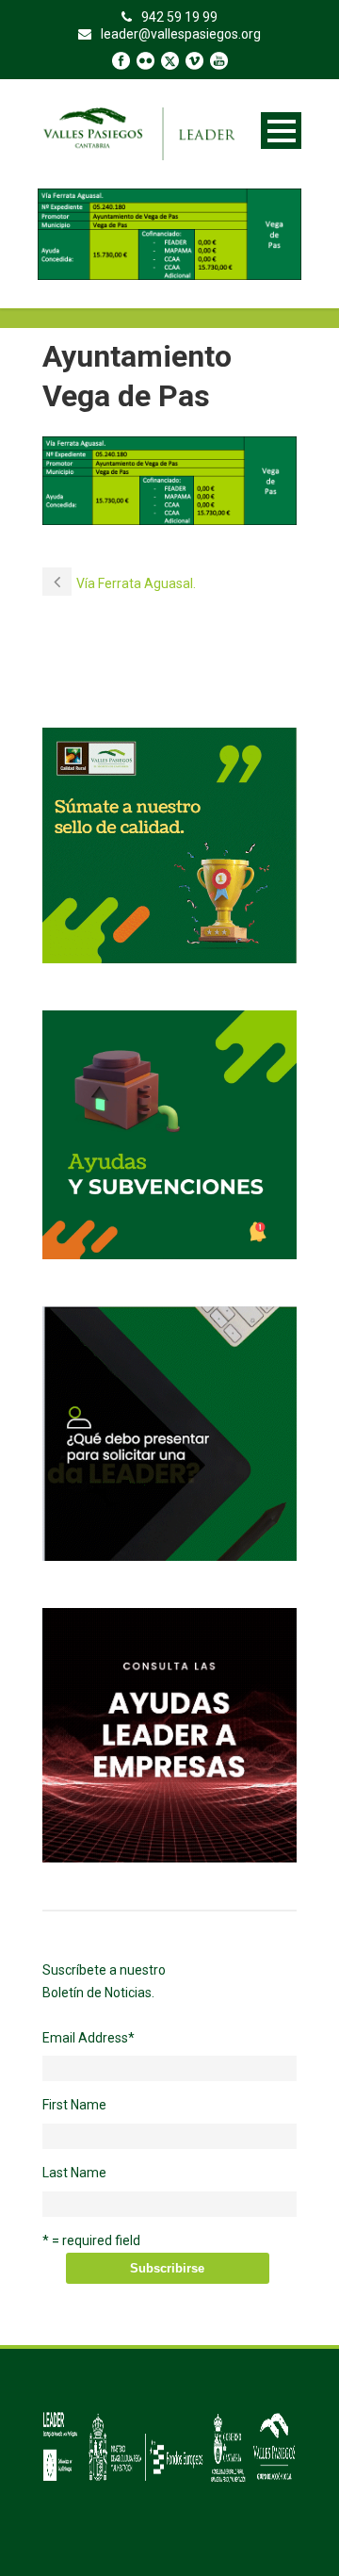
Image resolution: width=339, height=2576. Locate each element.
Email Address (89, 2038)
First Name (74, 2105)
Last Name (74, 2173)
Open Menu (281, 131)
